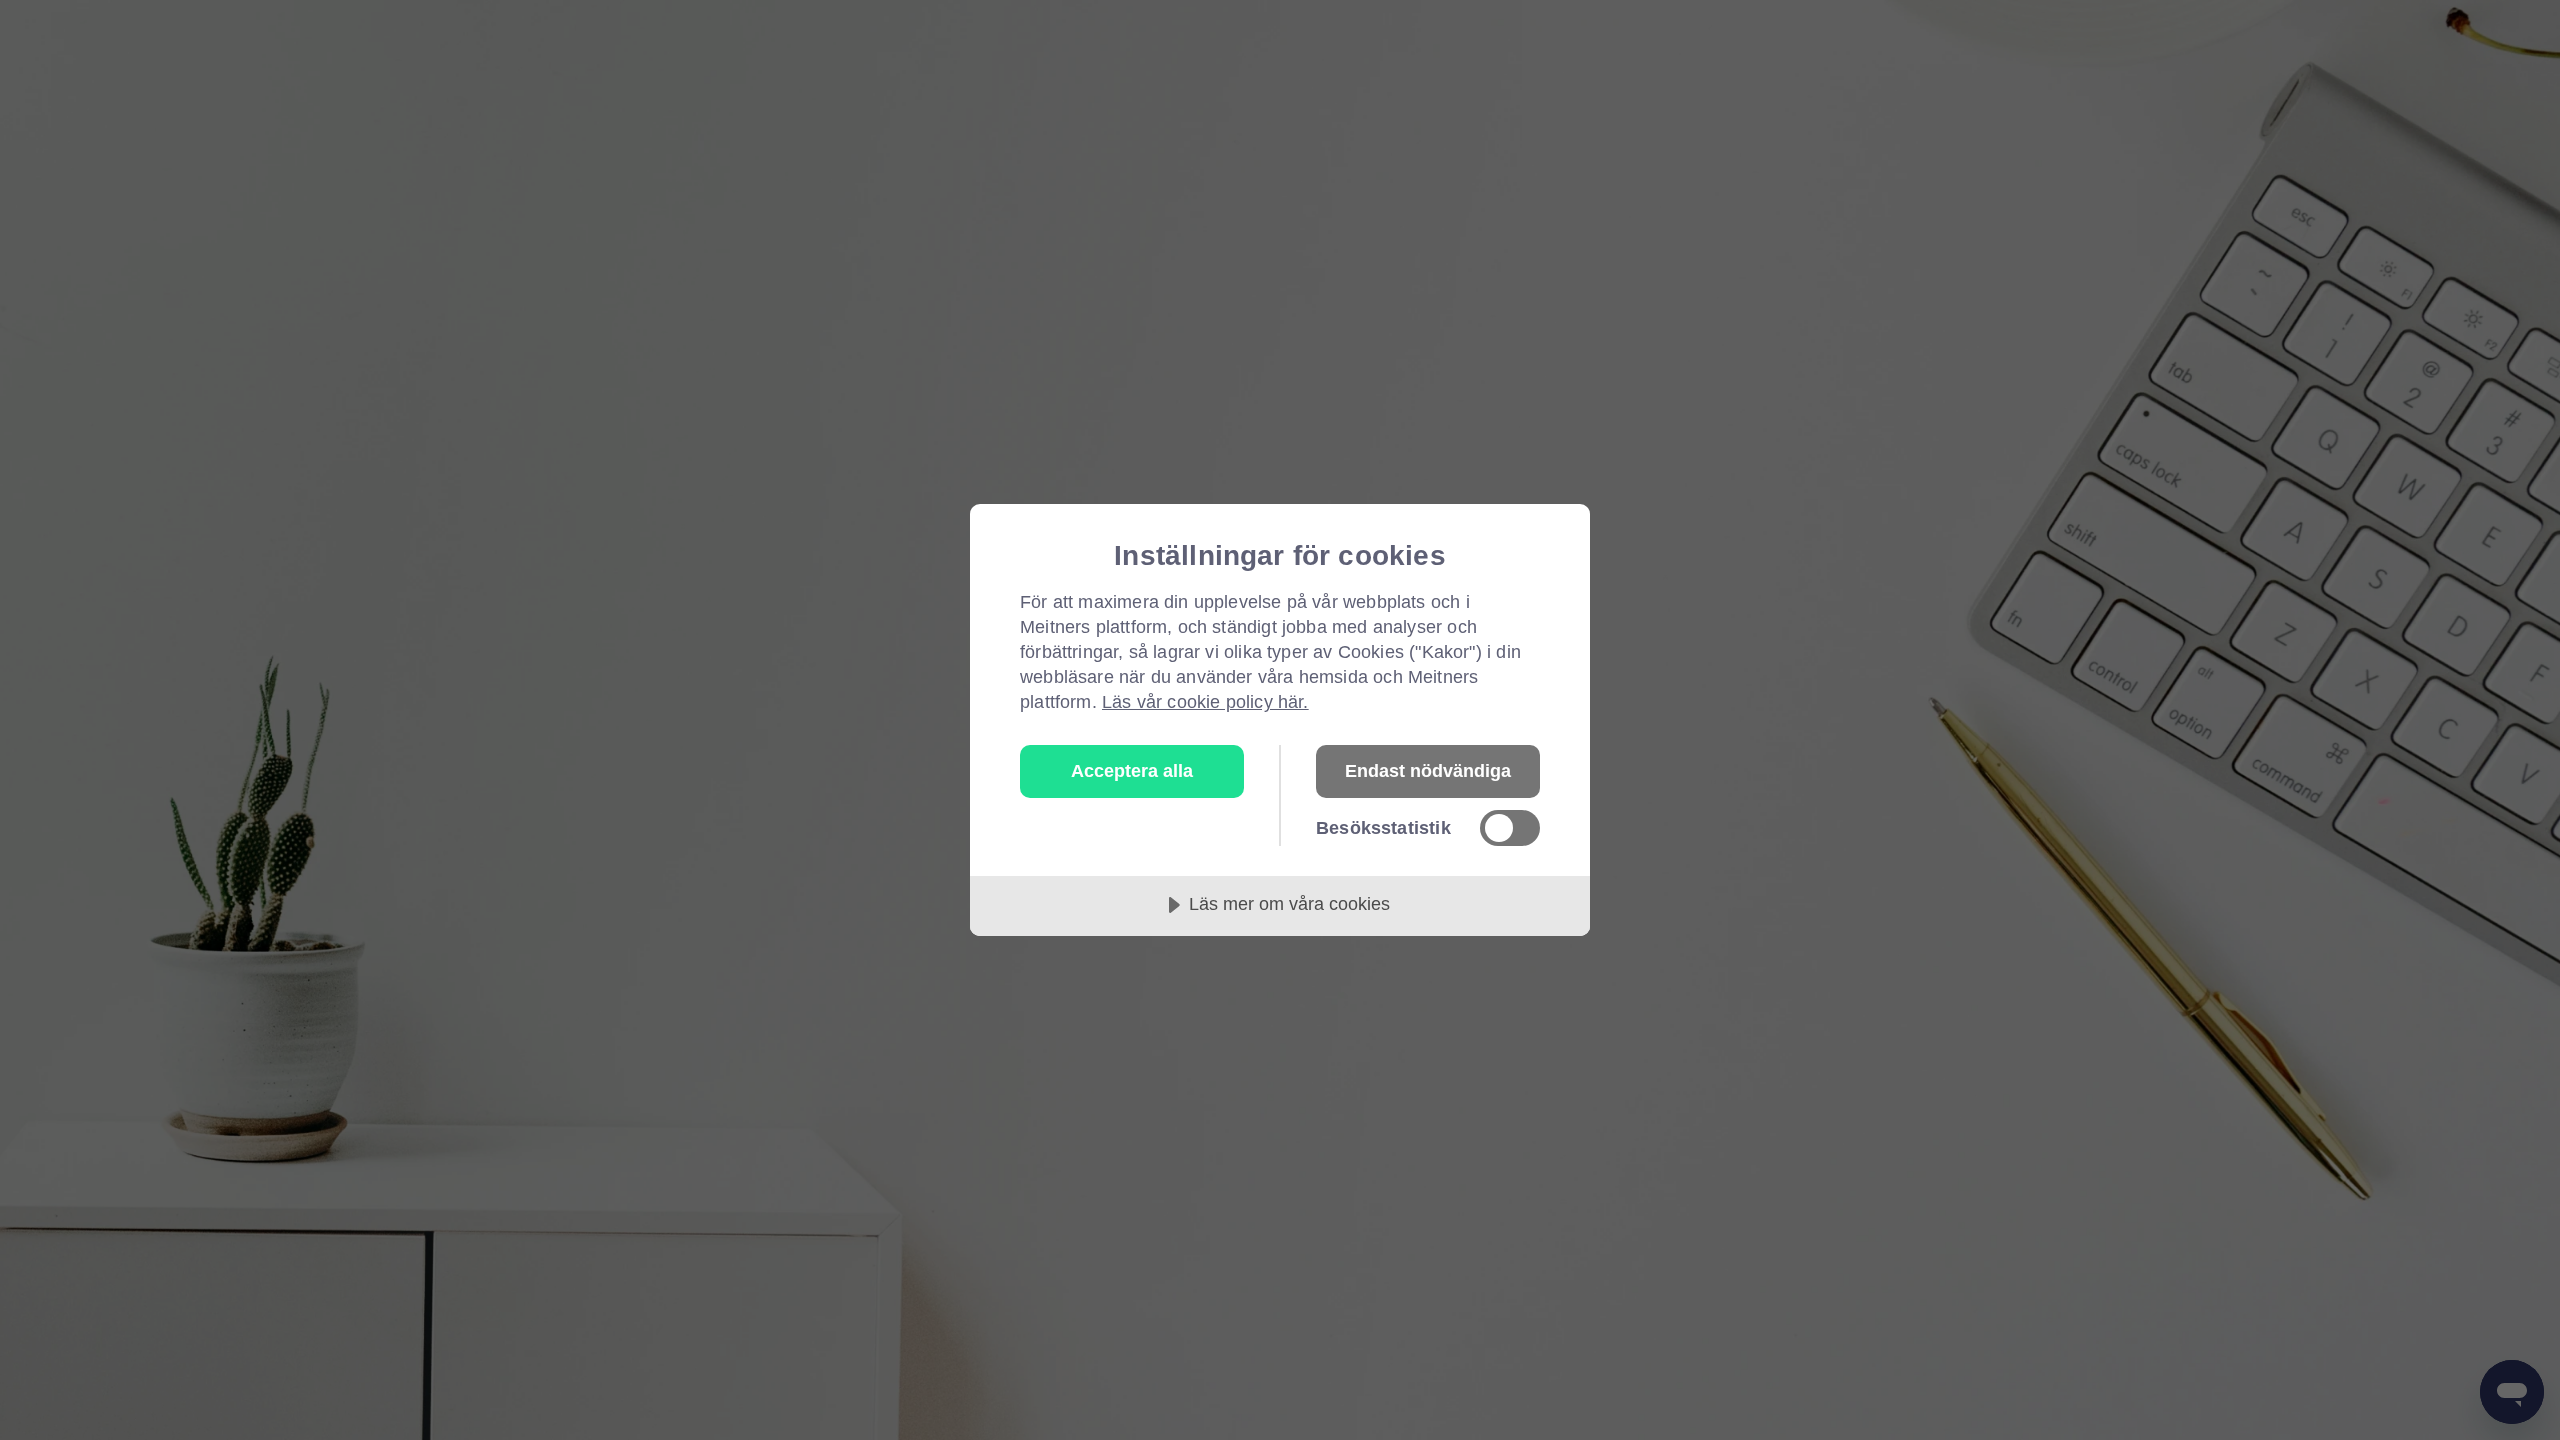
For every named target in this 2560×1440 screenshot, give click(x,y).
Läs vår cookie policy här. (1205, 702)
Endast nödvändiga (1428, 771)
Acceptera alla (1132, 771)
